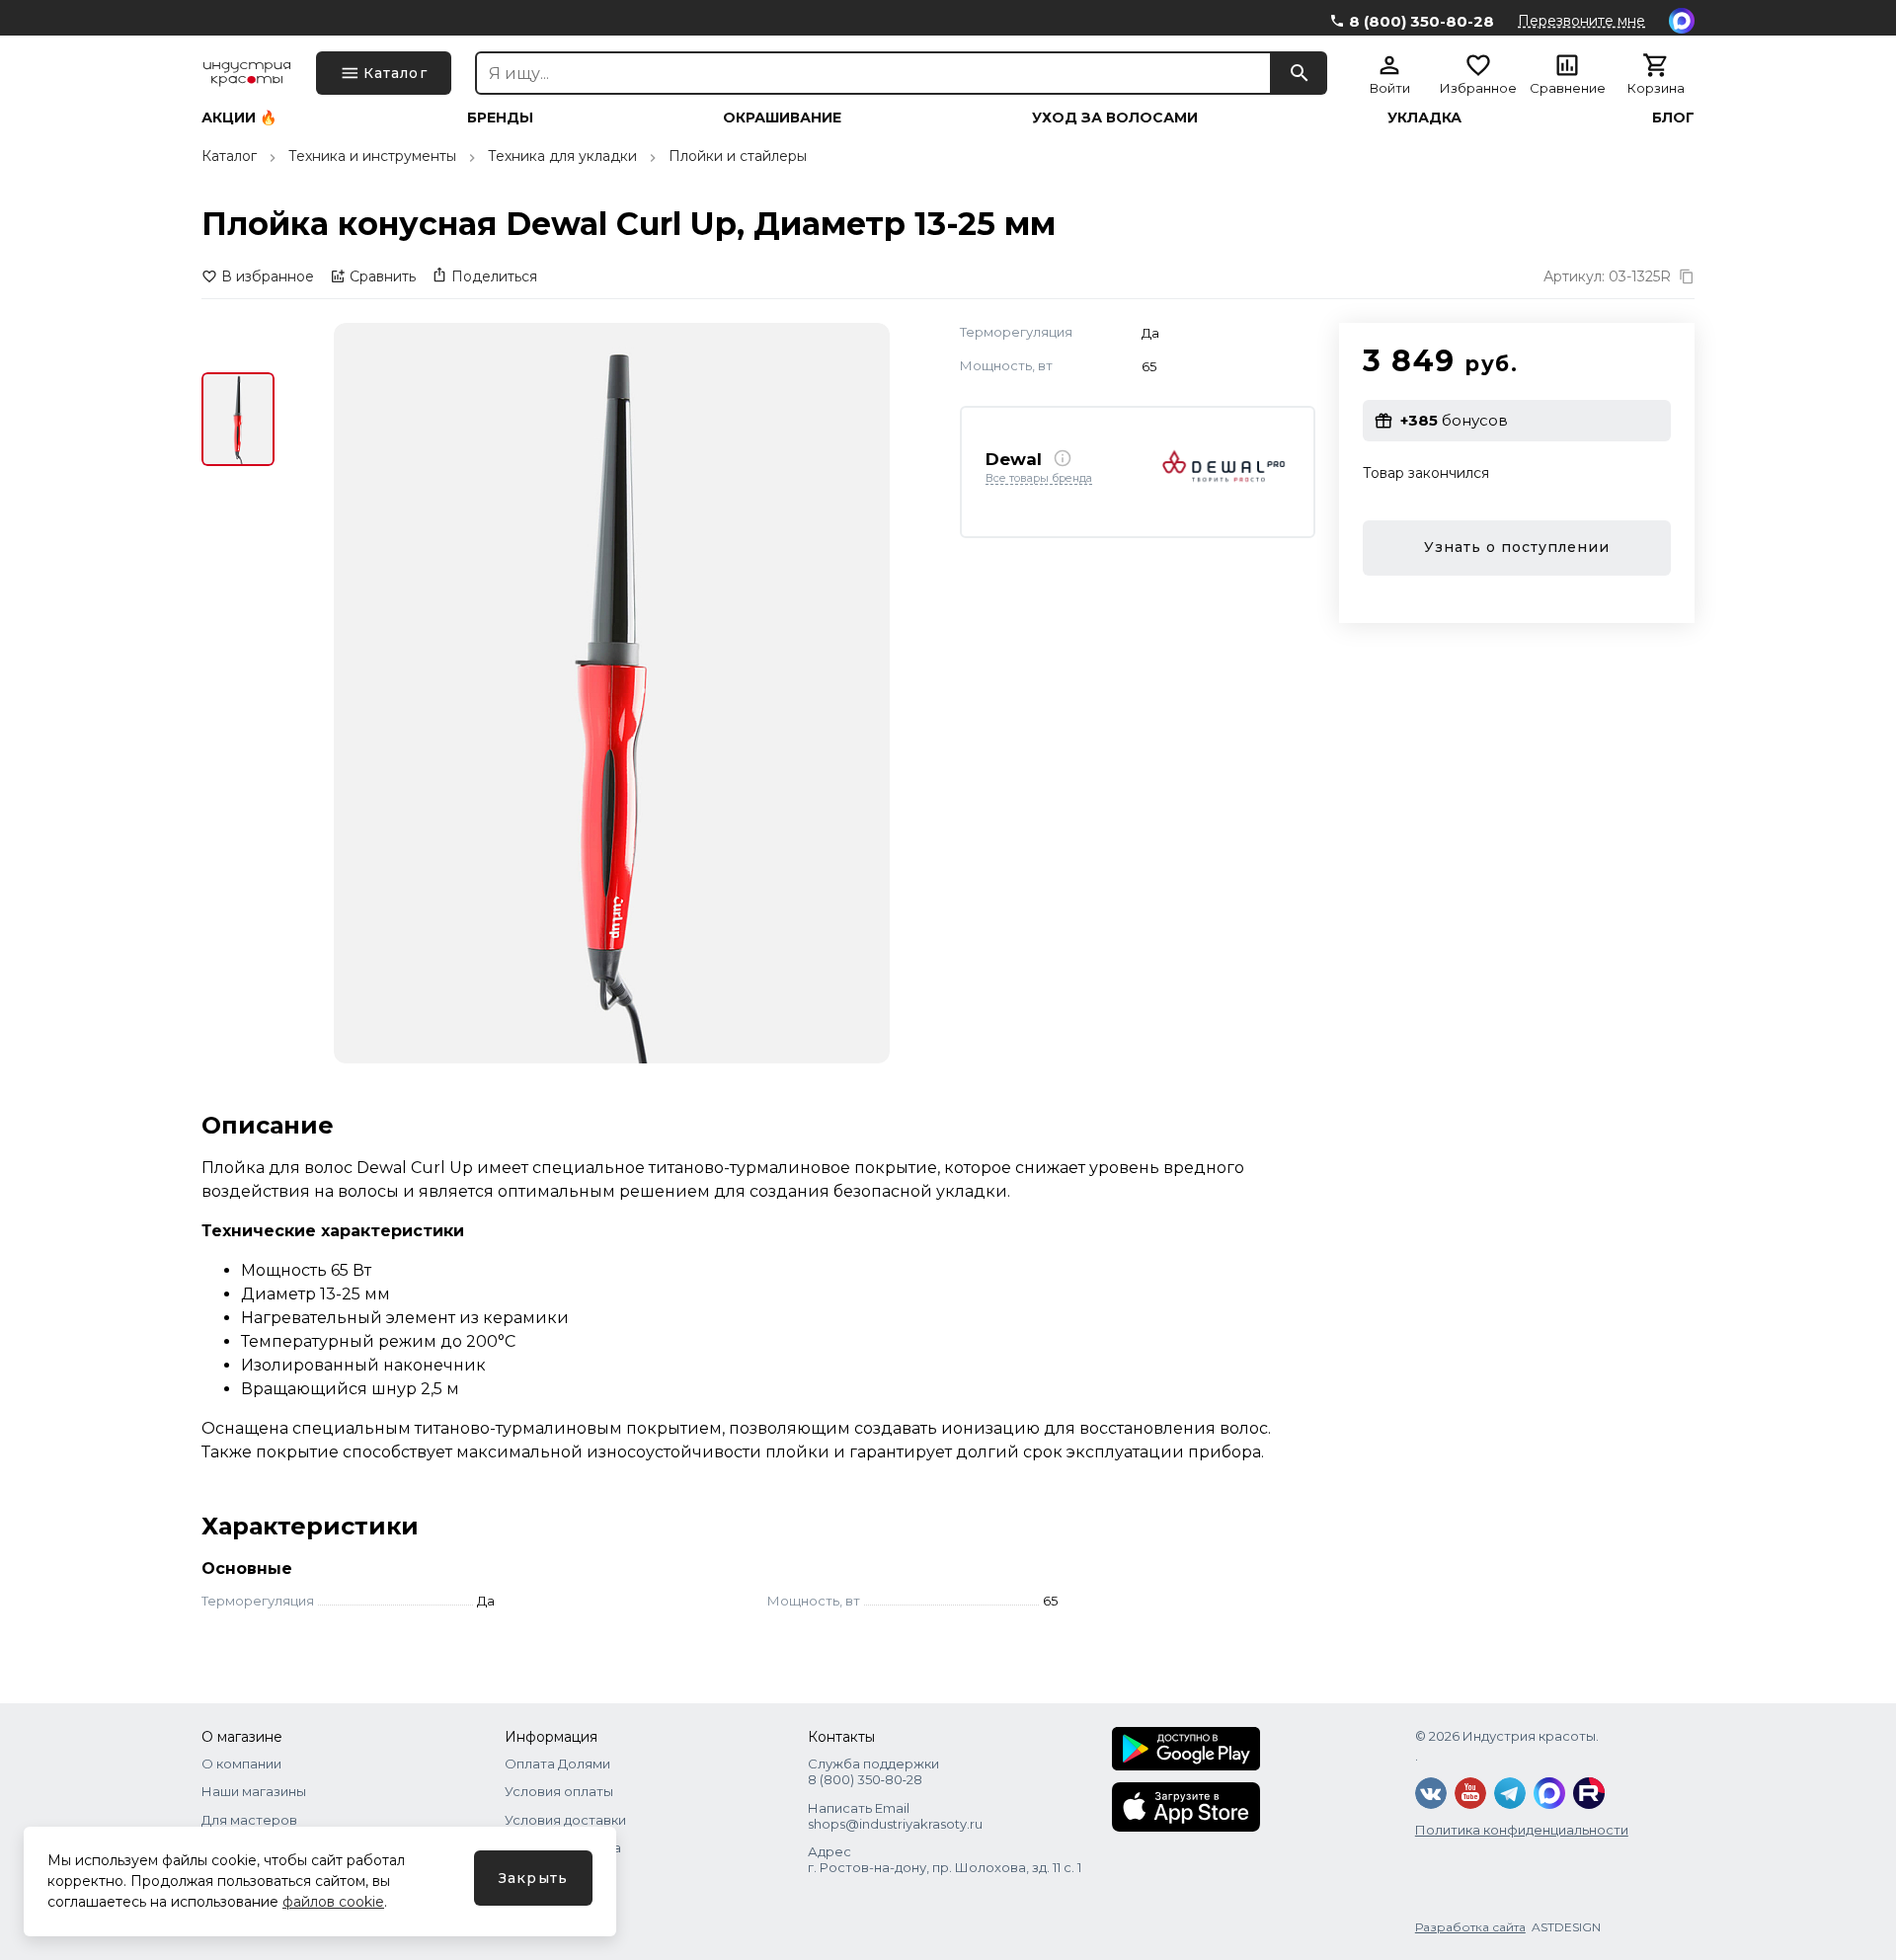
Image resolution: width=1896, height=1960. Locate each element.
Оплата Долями (557, 1764)
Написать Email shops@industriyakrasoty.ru (895, 1816)
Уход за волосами (1115, 118)
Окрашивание (782, 118)
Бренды (500, 118)
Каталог (229, 156)
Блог (1673, 118)
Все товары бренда (1039, 478)
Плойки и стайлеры (738, 156)
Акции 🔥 (239, 118)
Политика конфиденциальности (1522, 1830)
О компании (241, 1764)
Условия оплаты (559, 1791)
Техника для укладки (562, 156)
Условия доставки (565, 1820)
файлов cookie (333, 1902)
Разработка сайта (1470, 1927)
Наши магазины (254, 1791)
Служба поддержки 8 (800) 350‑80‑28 (873, 1771)
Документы (543, 1875)
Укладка (1424, 118)
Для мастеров (249, 1820)
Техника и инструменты (372, 156)
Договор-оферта (563, 1847)
